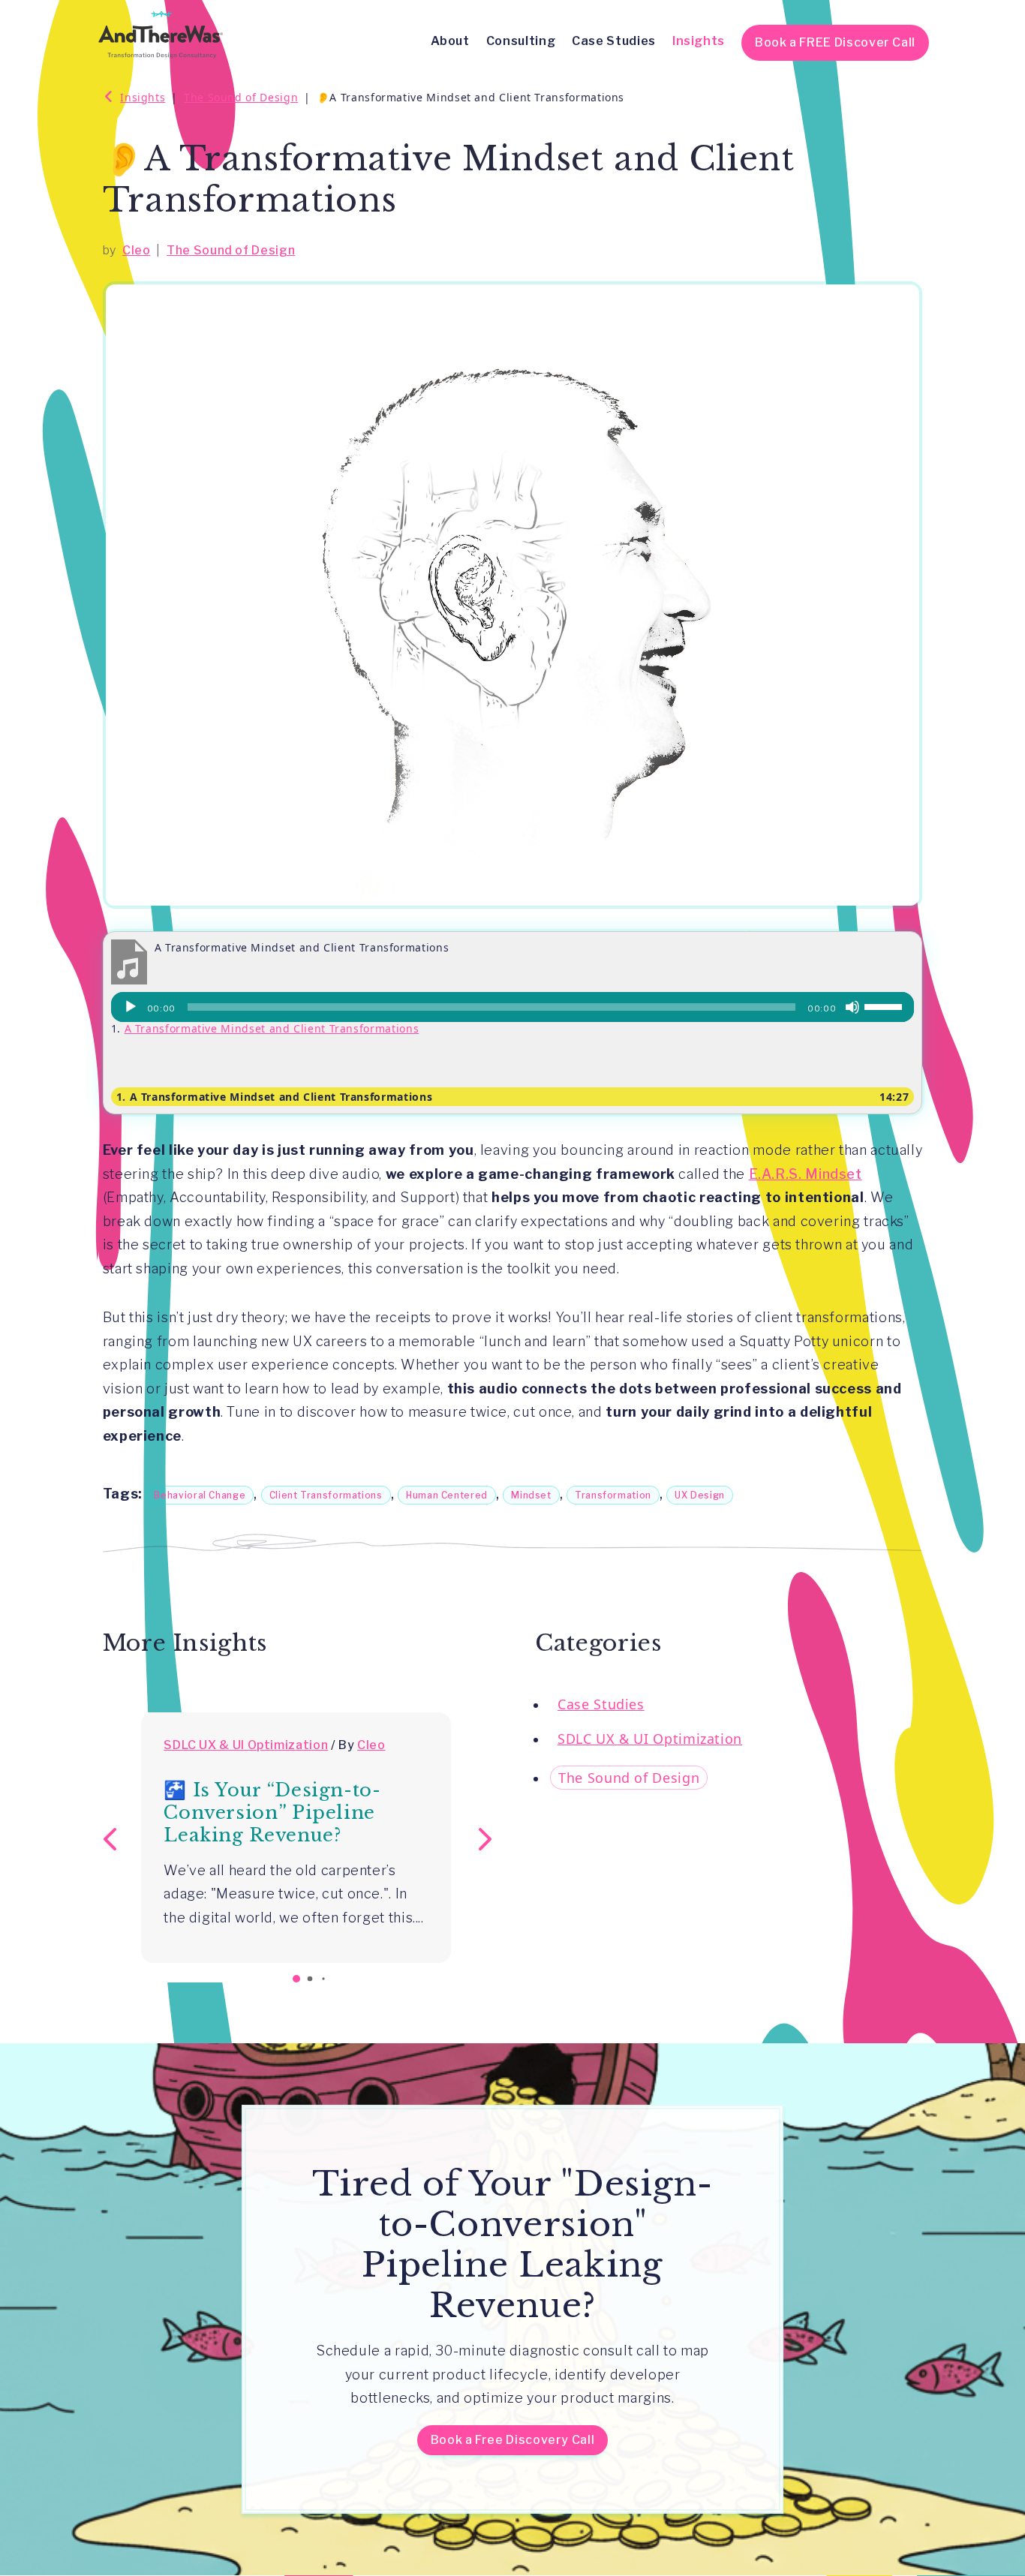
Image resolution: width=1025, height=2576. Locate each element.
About (450, 41)
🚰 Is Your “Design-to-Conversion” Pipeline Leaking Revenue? (272, 1813)
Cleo (137, 250)
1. (275, 1097)
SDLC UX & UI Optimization (246, 1745)
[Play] (131, 1007)
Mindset (531, 1495)
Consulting (521, 41)
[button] (482, 1838)
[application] (513, 1007)
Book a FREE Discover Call (835, 42)
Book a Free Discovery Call (513, 2440)
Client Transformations (326, 1495)
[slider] (885, 1005)
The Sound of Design (231, 250)
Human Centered (447, 1495)
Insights (699, 41)
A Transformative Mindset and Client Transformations (272, 1028)
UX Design (700, 1495)
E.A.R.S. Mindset (806, 1174)
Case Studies (614, 41)
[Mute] (852, 1007)
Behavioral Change (200, 1495)
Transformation (613, 1495)
